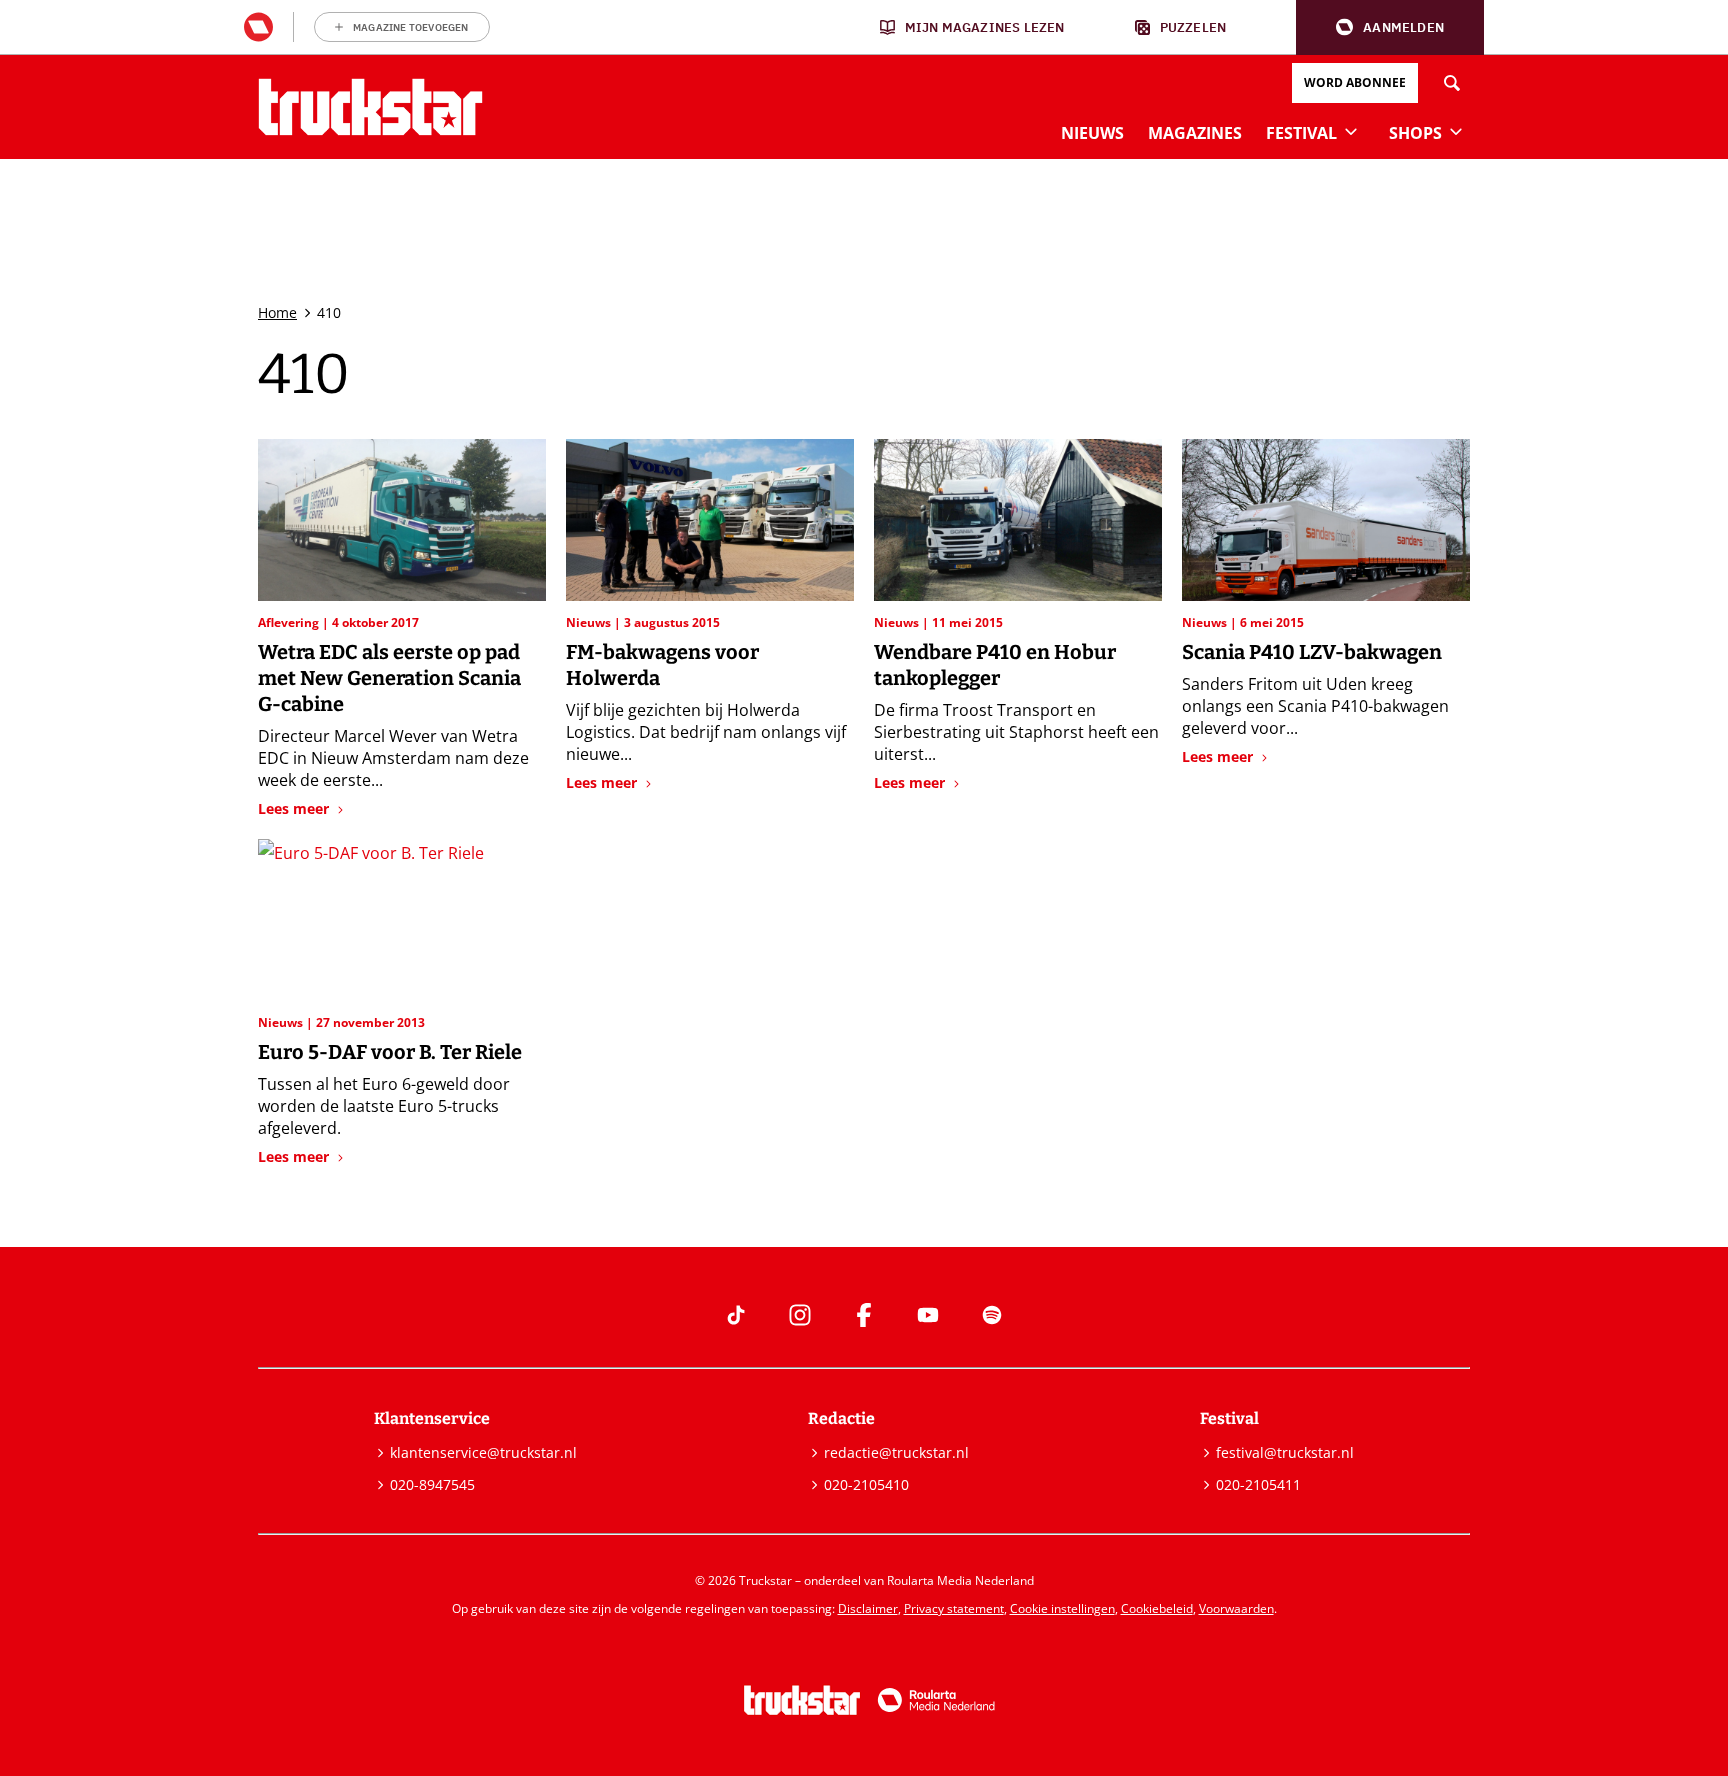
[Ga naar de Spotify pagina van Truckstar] (992, 1315)
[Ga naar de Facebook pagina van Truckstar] (864, 1315)
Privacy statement (954, 1608)
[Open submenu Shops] (1456, 131)
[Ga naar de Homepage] (370, 107)
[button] (1390, 27)
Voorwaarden (1236, 1608)
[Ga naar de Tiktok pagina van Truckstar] (736, 1315)
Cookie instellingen (1062, 1608)
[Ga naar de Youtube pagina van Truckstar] (928, 1315)
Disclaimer (868, 1608)
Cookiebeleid (1157, 1608)
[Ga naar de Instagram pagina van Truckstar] (800, 1315)
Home (277, 312)
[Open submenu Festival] (1351, 131)
